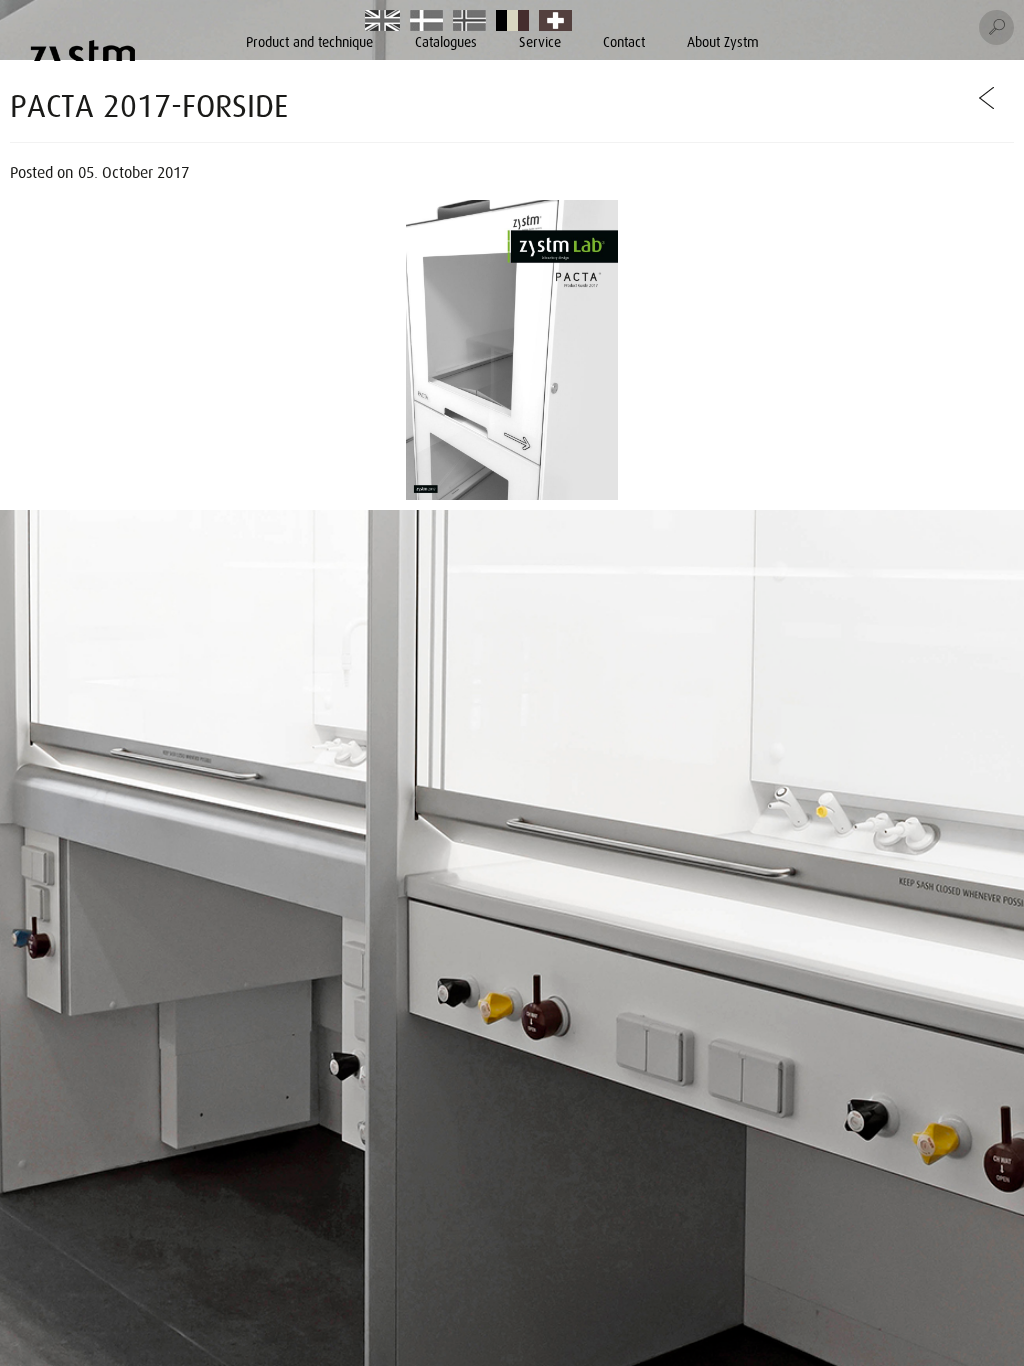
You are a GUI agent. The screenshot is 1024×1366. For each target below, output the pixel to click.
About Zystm (723, 42)
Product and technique (309, 42)
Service (540, 42)
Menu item (384, 22)
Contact (624, 42)
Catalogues (446, 42)
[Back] (988, 98)
